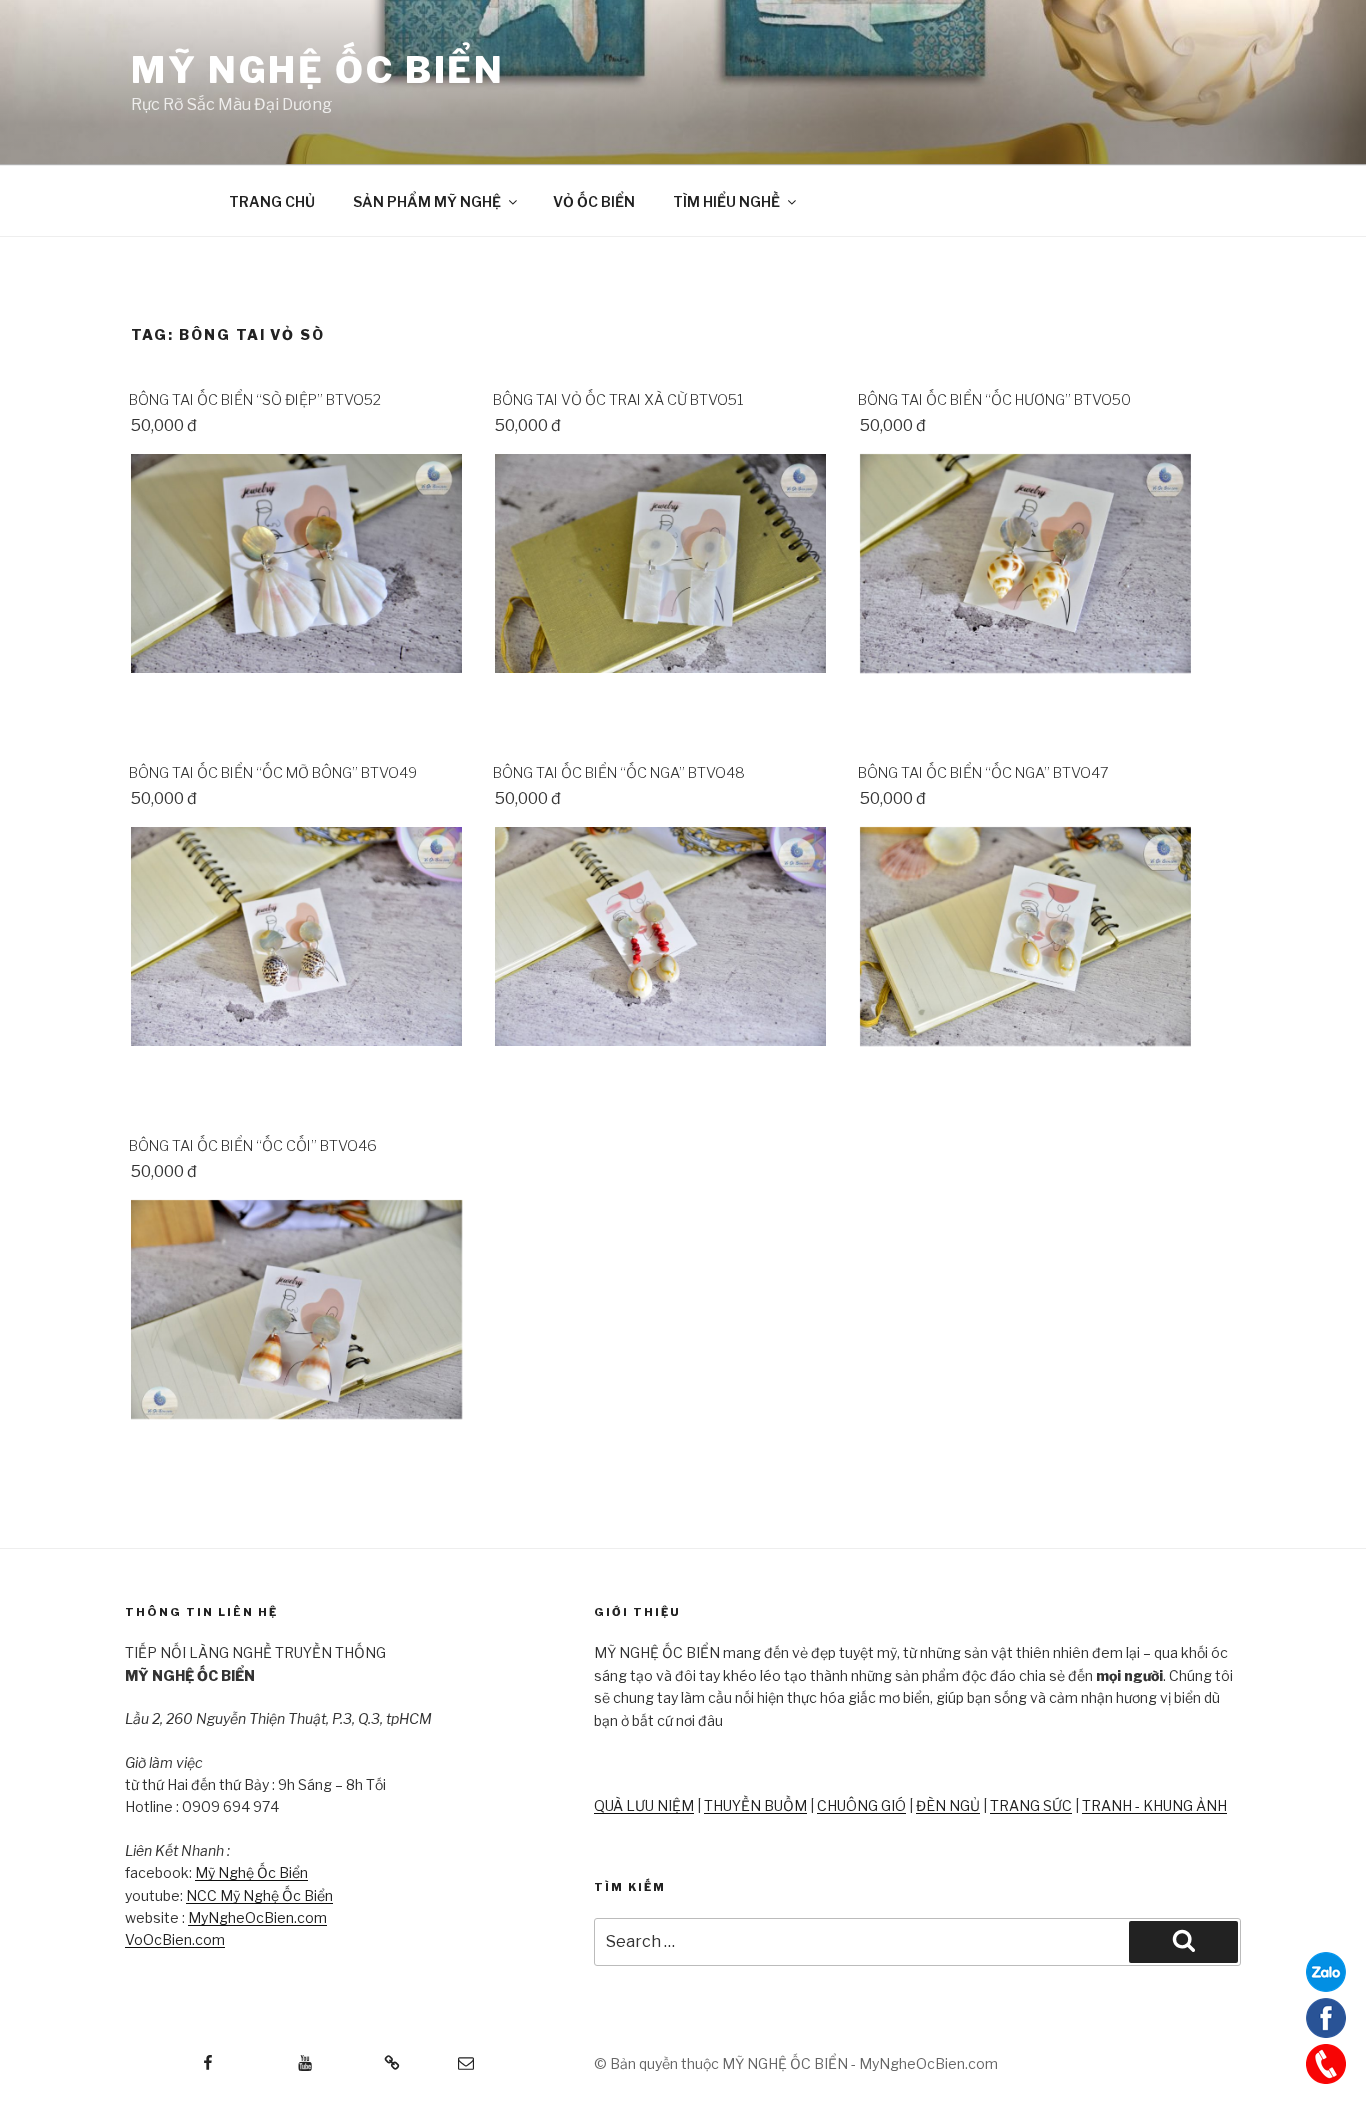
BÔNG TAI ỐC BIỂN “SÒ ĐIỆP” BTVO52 (255, 400)
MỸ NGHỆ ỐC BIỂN (318, 70)
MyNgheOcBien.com (257, 1917)
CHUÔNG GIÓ (861, 1805)
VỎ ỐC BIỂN (594, 201)
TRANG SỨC (1031, 1805)
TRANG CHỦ (272, 201)
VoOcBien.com (175, 1939)
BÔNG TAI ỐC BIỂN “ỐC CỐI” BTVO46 (253, 1146)
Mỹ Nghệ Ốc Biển (251, 1872)
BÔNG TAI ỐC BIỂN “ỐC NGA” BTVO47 (983, 773)
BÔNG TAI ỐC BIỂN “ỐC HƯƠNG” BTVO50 (994, 400)
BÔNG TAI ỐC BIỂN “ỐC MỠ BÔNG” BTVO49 (273, 773)
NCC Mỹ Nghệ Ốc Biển (259, 1895)
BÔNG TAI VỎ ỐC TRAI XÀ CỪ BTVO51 (618, 400)
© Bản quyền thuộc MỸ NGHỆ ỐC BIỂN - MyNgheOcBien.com (796, 2063)
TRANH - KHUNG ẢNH (1154, 1805)
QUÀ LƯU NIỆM (644, 1805)
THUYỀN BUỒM (755, 1805)
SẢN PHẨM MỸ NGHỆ (427, 201)
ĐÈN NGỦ (948, 1805)
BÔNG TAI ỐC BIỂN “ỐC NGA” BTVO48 (619, 773)
